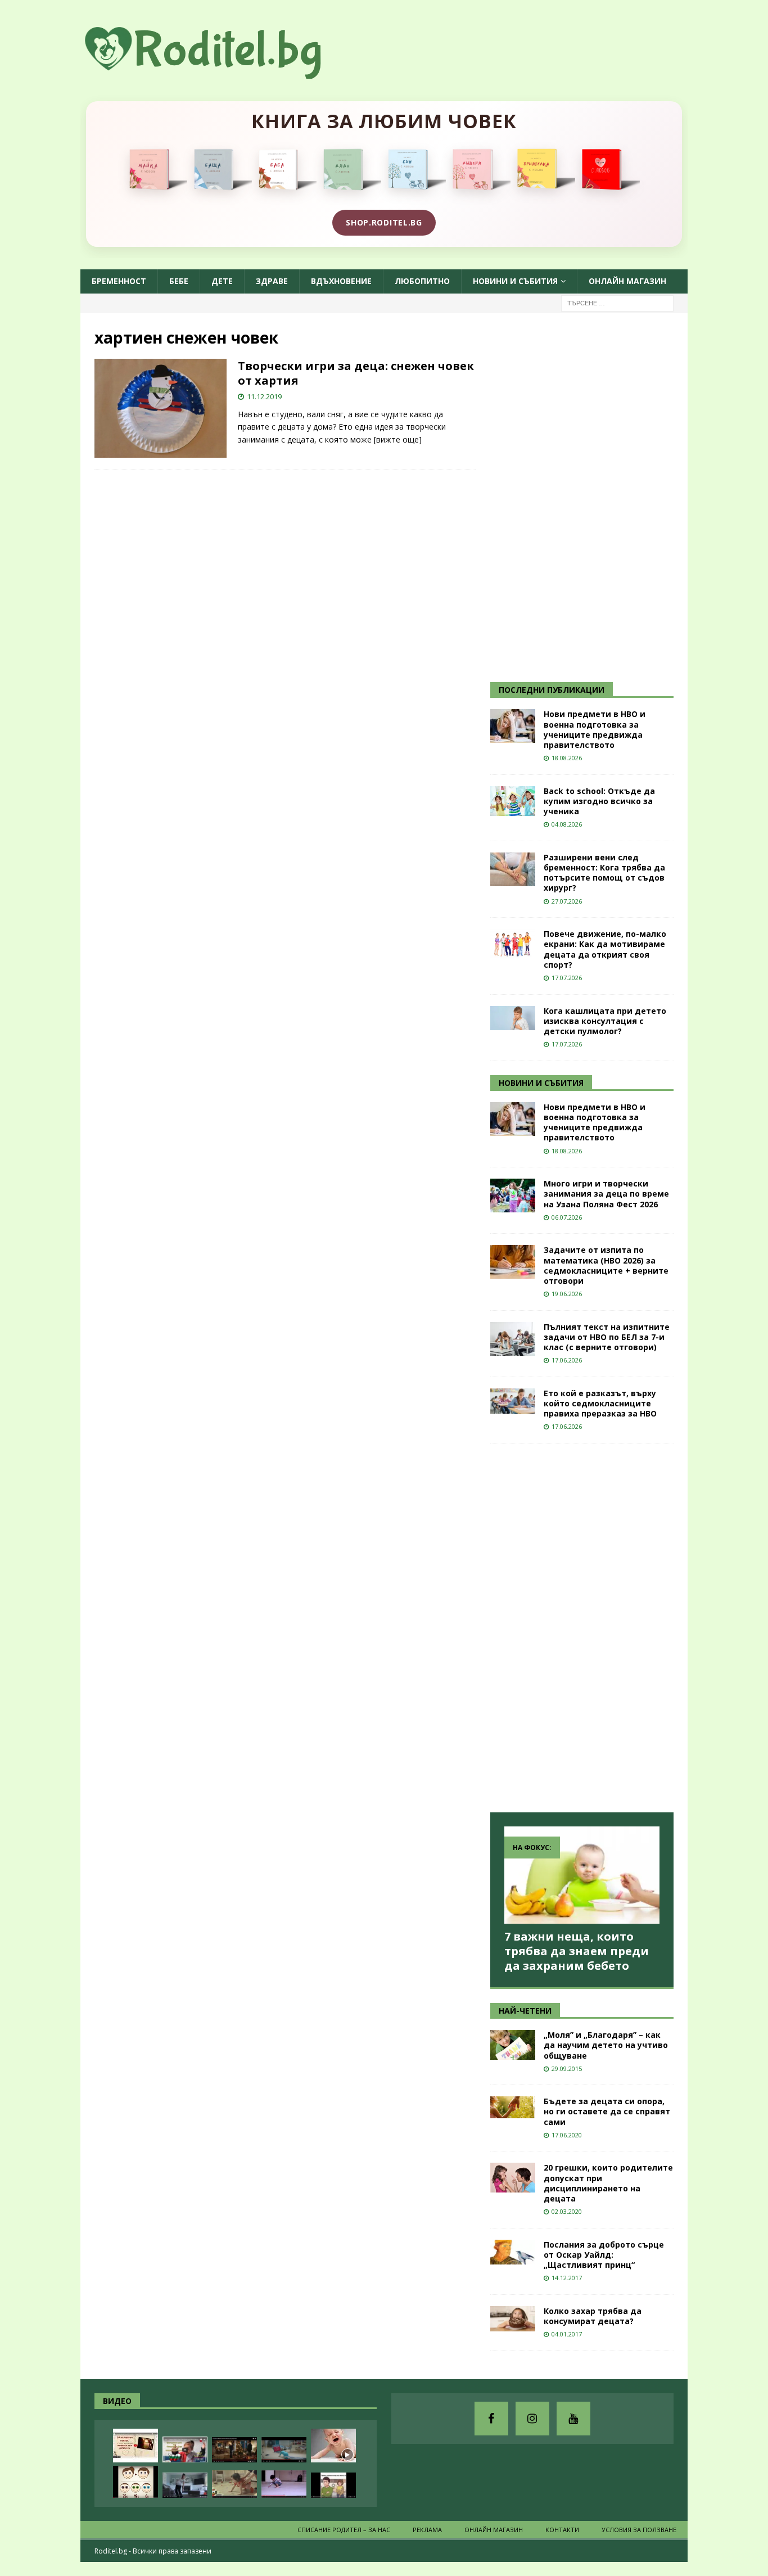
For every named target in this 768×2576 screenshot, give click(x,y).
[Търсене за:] (617, 302)
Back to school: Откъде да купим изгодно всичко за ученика (599, 801)
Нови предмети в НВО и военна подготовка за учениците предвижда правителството (595, 729)
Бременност (119, 281)
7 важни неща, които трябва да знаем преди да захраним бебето (577, 1951)
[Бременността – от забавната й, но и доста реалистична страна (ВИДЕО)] (185, 2485)
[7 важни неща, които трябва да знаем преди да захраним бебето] (582, 1875)
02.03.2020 (567, 2211)
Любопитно (422, 281)
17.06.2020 (567, 2135)
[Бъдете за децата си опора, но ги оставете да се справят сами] (513, 2107)
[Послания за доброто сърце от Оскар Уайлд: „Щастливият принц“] (513, 2252)
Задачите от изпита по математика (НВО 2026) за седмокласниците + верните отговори (606, 1265)
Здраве (272, 281)
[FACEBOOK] (491, 2419)
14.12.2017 (567, 2278)
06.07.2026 (567, 1217)
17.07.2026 (567, 978)
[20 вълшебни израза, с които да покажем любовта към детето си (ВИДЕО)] (135, 2446)
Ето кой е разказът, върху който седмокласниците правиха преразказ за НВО (600, 1403)
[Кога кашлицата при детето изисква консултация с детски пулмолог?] (513, 1018)
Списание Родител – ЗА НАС (344, 2530)
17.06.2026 (567, 1360)
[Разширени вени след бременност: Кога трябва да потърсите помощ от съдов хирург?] (513, 869)
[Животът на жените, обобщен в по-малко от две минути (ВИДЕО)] (234, 2484)
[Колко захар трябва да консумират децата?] (513, 2319)
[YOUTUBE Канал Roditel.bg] (573, 2419)
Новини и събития (515, 281)
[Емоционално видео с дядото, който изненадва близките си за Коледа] (234, 2450)
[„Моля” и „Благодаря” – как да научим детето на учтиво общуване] (513, 2045)
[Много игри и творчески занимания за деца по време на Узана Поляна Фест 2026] (513, 1195)
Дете (222, 281)
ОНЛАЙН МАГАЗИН (627, 281)
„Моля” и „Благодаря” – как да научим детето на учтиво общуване (606, 2045)
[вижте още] (398, 439)
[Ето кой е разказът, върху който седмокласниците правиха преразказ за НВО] (513, 1401)
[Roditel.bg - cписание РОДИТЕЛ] (221, 72)
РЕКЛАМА (427, 2530)
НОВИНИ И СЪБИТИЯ (541, 1083)
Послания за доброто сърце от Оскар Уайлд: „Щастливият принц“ (604, 2255)
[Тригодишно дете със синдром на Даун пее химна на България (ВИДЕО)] (185, 2449)
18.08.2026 (567, 758)
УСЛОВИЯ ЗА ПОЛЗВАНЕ (639, 2530)
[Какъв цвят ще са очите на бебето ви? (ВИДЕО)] (135, 2482)
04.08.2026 (567, 824)
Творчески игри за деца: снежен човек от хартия (356, 373)
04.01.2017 (567, 2334)
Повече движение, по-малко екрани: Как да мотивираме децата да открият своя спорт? (605, 949)
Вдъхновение (341, 281)
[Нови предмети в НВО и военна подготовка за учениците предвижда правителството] (513, 726)
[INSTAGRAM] (532, 2419)
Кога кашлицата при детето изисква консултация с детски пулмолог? (605, 1021)
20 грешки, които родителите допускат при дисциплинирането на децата (608, 2183)
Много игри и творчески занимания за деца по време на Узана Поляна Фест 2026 (606, 1194)
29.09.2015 (567, 2069)
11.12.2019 (264, 396)
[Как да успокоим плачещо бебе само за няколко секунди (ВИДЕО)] (333, 2446)
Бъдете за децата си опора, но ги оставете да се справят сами (607, 2111)
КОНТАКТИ (562, 2530)
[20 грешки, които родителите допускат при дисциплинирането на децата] (513, 2178)
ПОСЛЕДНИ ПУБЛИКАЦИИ (552, 690)
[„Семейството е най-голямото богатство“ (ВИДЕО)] (333, 2485)
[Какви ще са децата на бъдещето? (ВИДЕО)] (284, 2450)
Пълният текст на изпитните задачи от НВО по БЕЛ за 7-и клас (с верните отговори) (607, 1337)
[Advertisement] (575, 496)
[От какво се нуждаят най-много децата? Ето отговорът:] (284, 2484)
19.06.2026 (567, 1294)
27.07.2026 (567, 901)
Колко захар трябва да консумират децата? (593, 2316)
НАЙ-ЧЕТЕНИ (525, 2011)
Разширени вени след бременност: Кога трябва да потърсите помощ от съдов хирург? (604, 873)
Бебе (179, 281)
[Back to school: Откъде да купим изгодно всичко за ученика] (513, 801)
